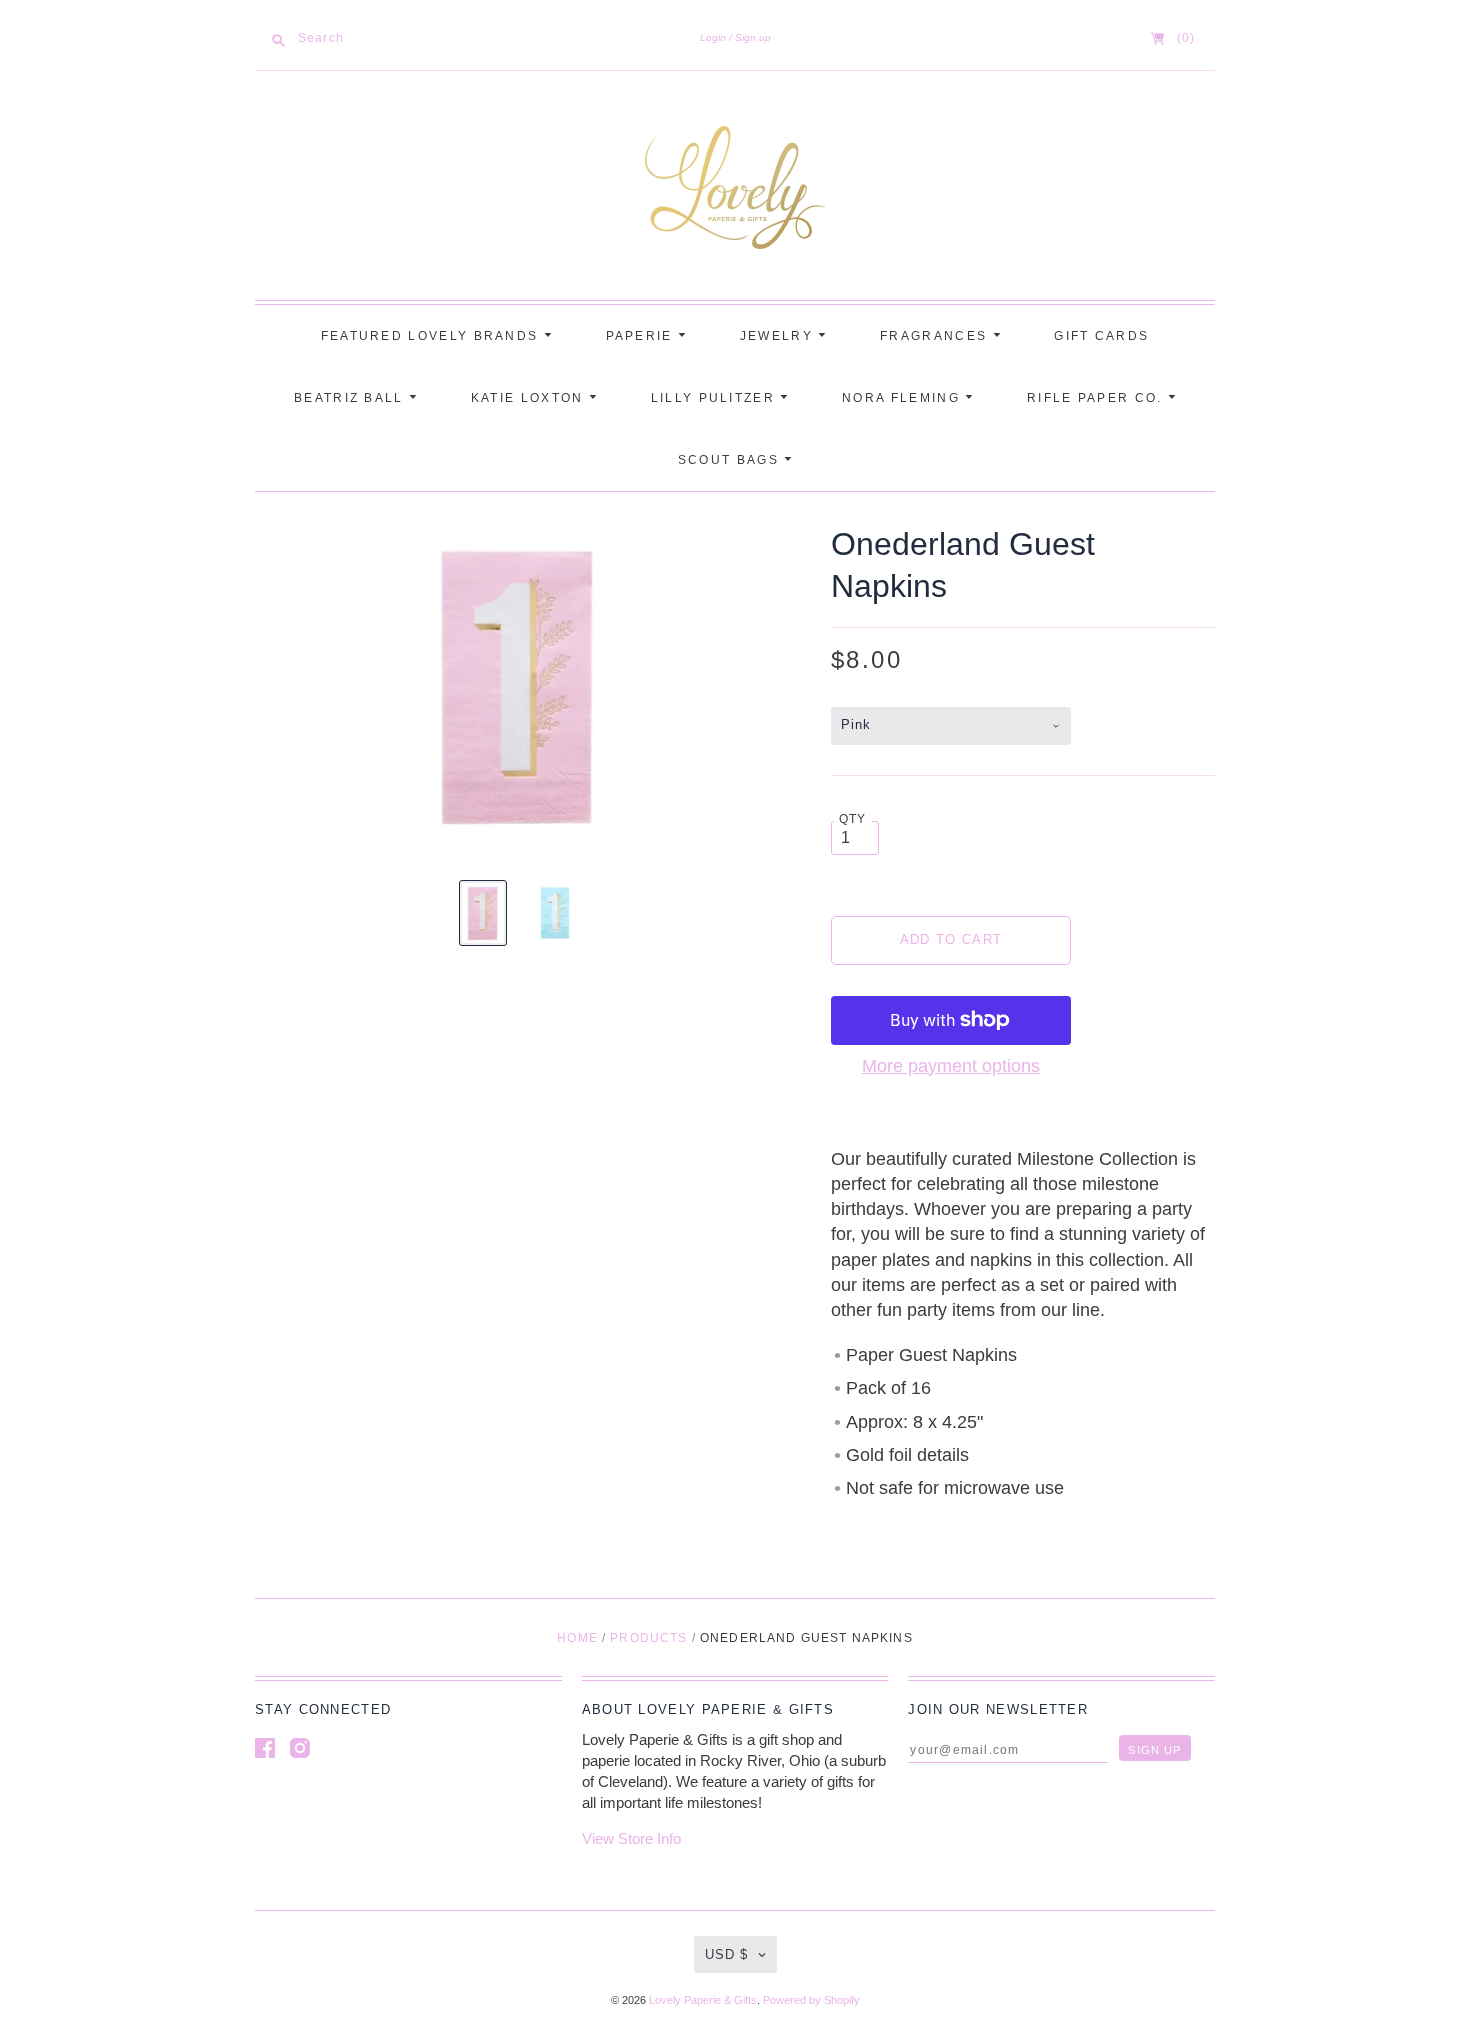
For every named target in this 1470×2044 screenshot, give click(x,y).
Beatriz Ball (351, 398)
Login (713, 37)
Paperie (642, 336)
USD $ (726, 1954)
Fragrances (936, 336)
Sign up (753, 37)
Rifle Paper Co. (1097, 398)
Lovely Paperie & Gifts (703, 2000)
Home (577, 1638)
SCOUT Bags (731, 460)
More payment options (951, 1066)
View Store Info (631, 1838)
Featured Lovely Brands (432, 336)
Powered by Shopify (811, 2000)
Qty (853, 818)
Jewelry (779, 336)
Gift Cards (1101, 336)
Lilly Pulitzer (716, 398)
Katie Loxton (530, 398)
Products (648, 1638)
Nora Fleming (903, 398)
